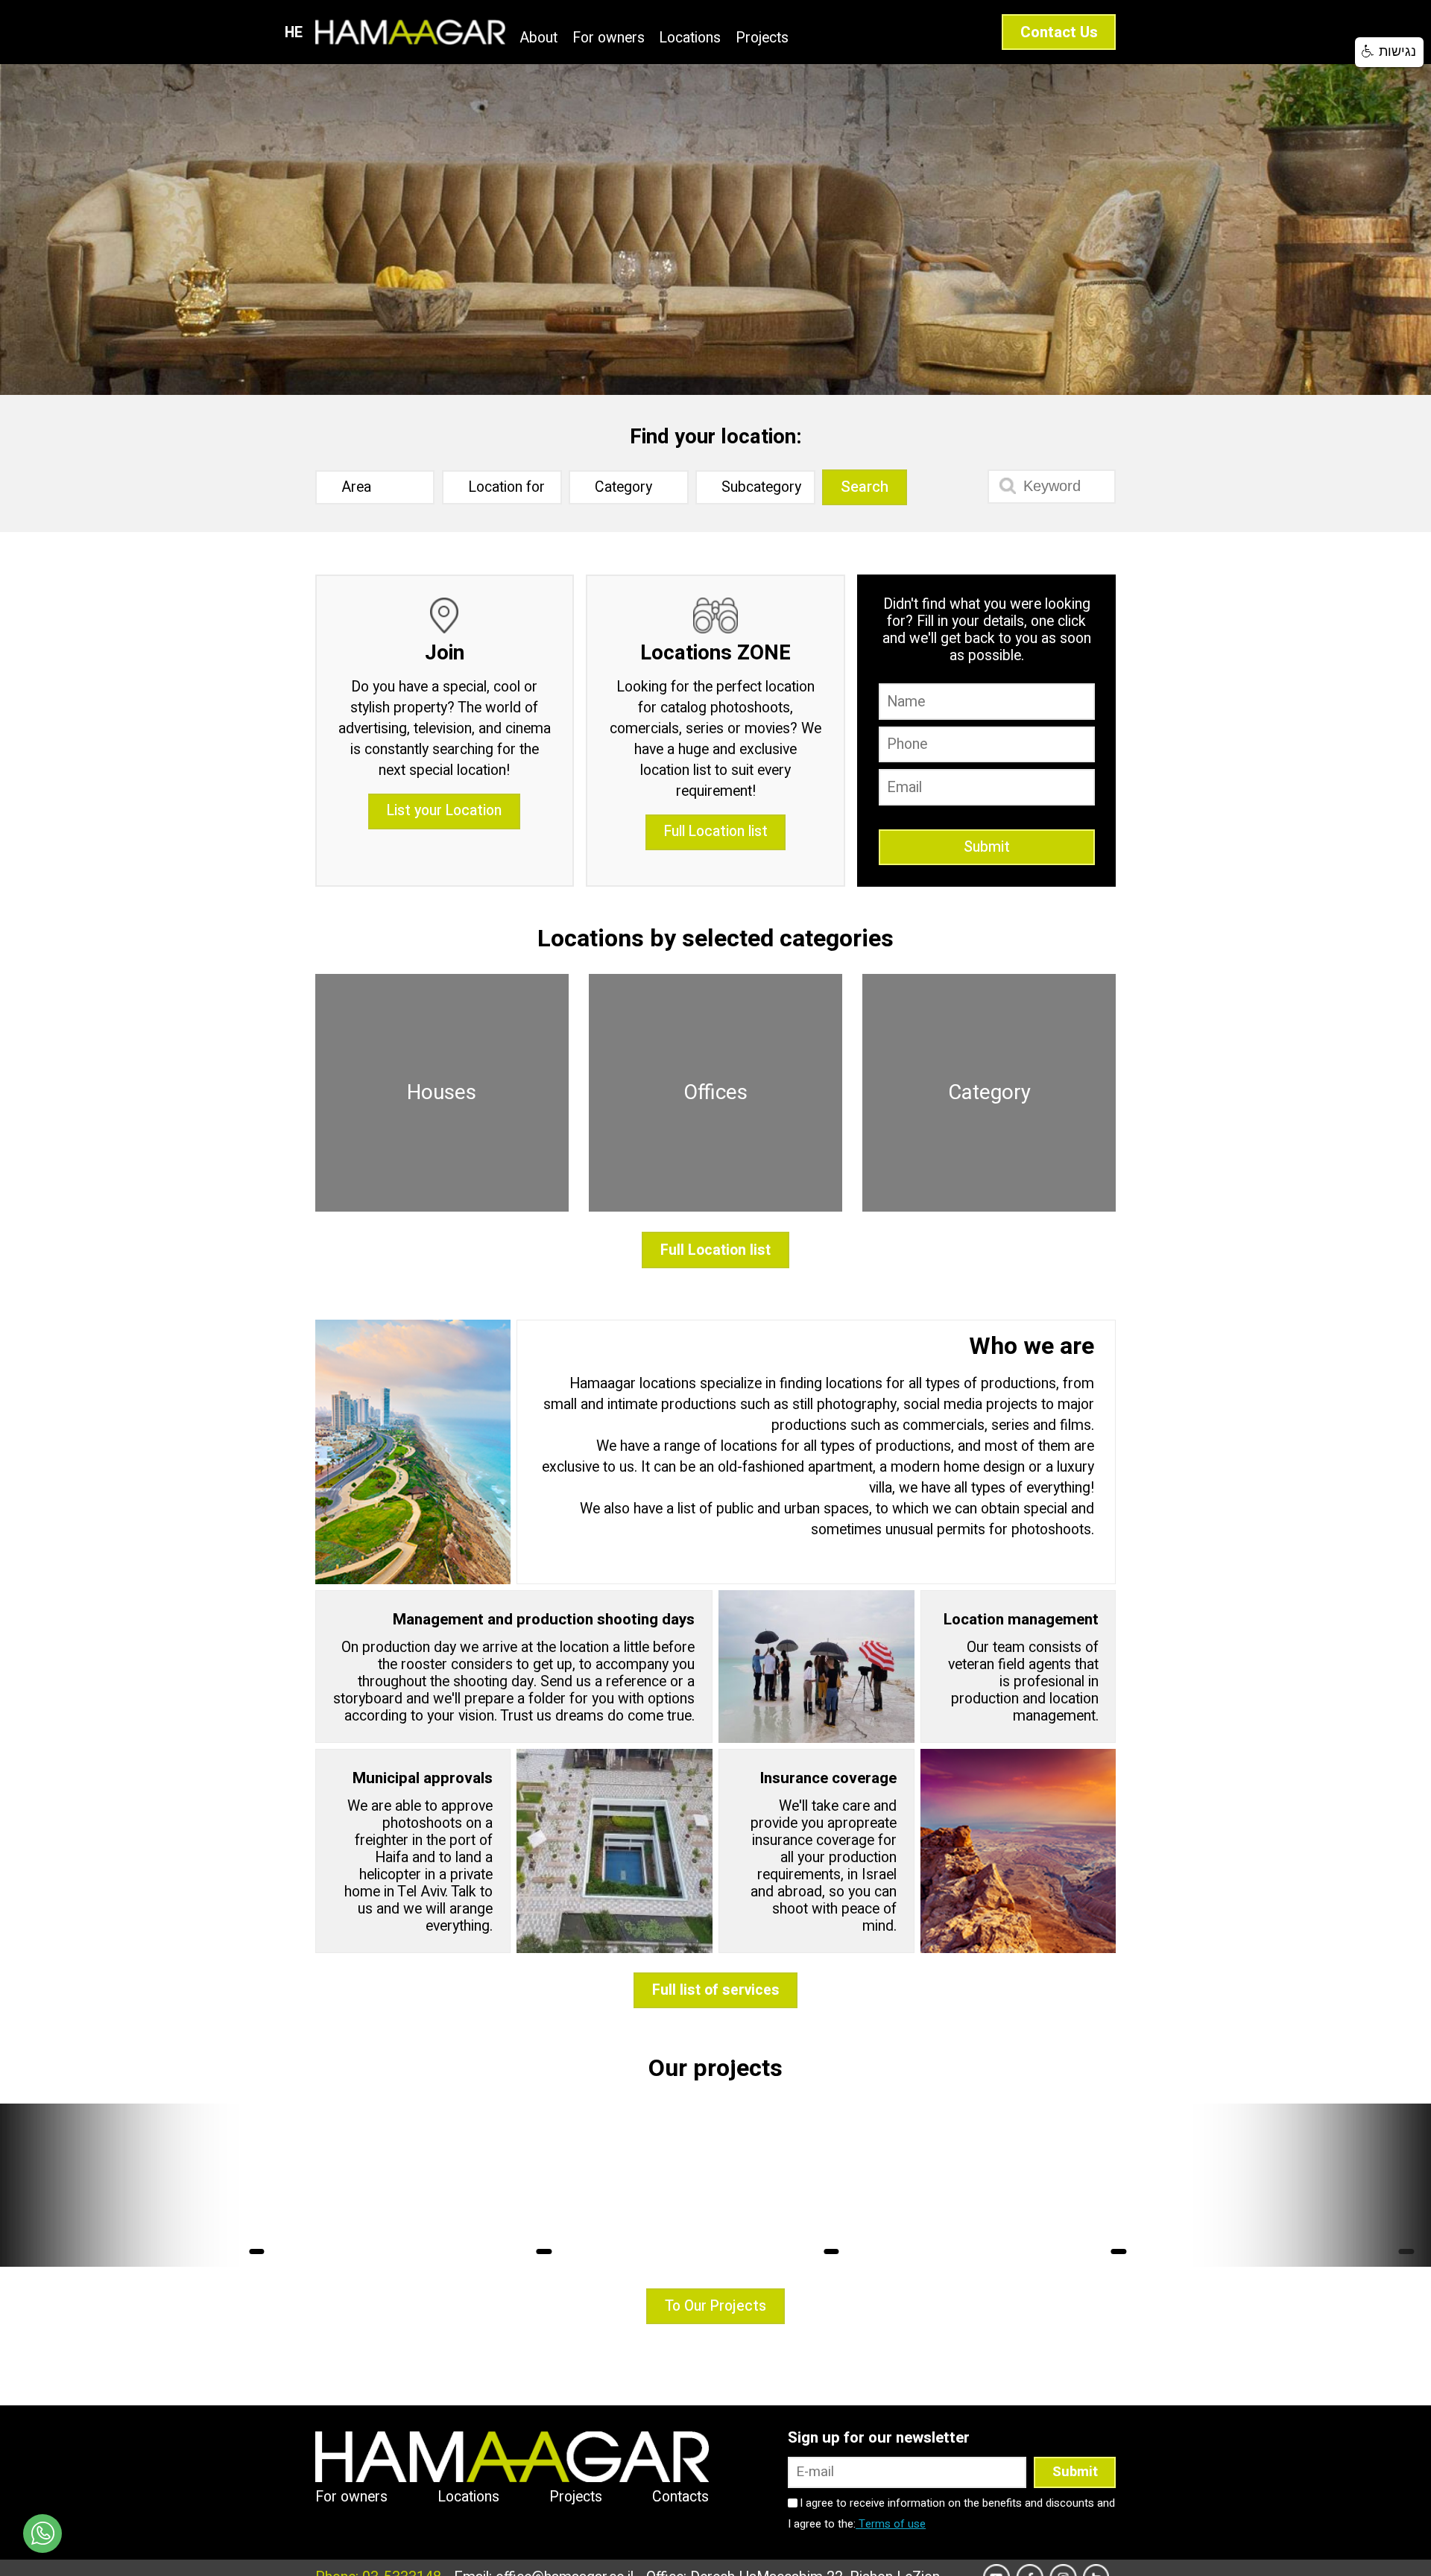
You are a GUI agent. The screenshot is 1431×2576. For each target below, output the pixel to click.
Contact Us (1059, 32)
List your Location (444, 811)
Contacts (680, 2497)
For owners (609, 38)
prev (39, 2185)
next (1392, 2185)
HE (294, 33)
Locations (690, 38)
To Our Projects (715, 2306)
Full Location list (716, 832)
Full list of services (716, 1990)
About (538, 38)
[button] (243, 213)
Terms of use (891, 2524)
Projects (762, 38)
